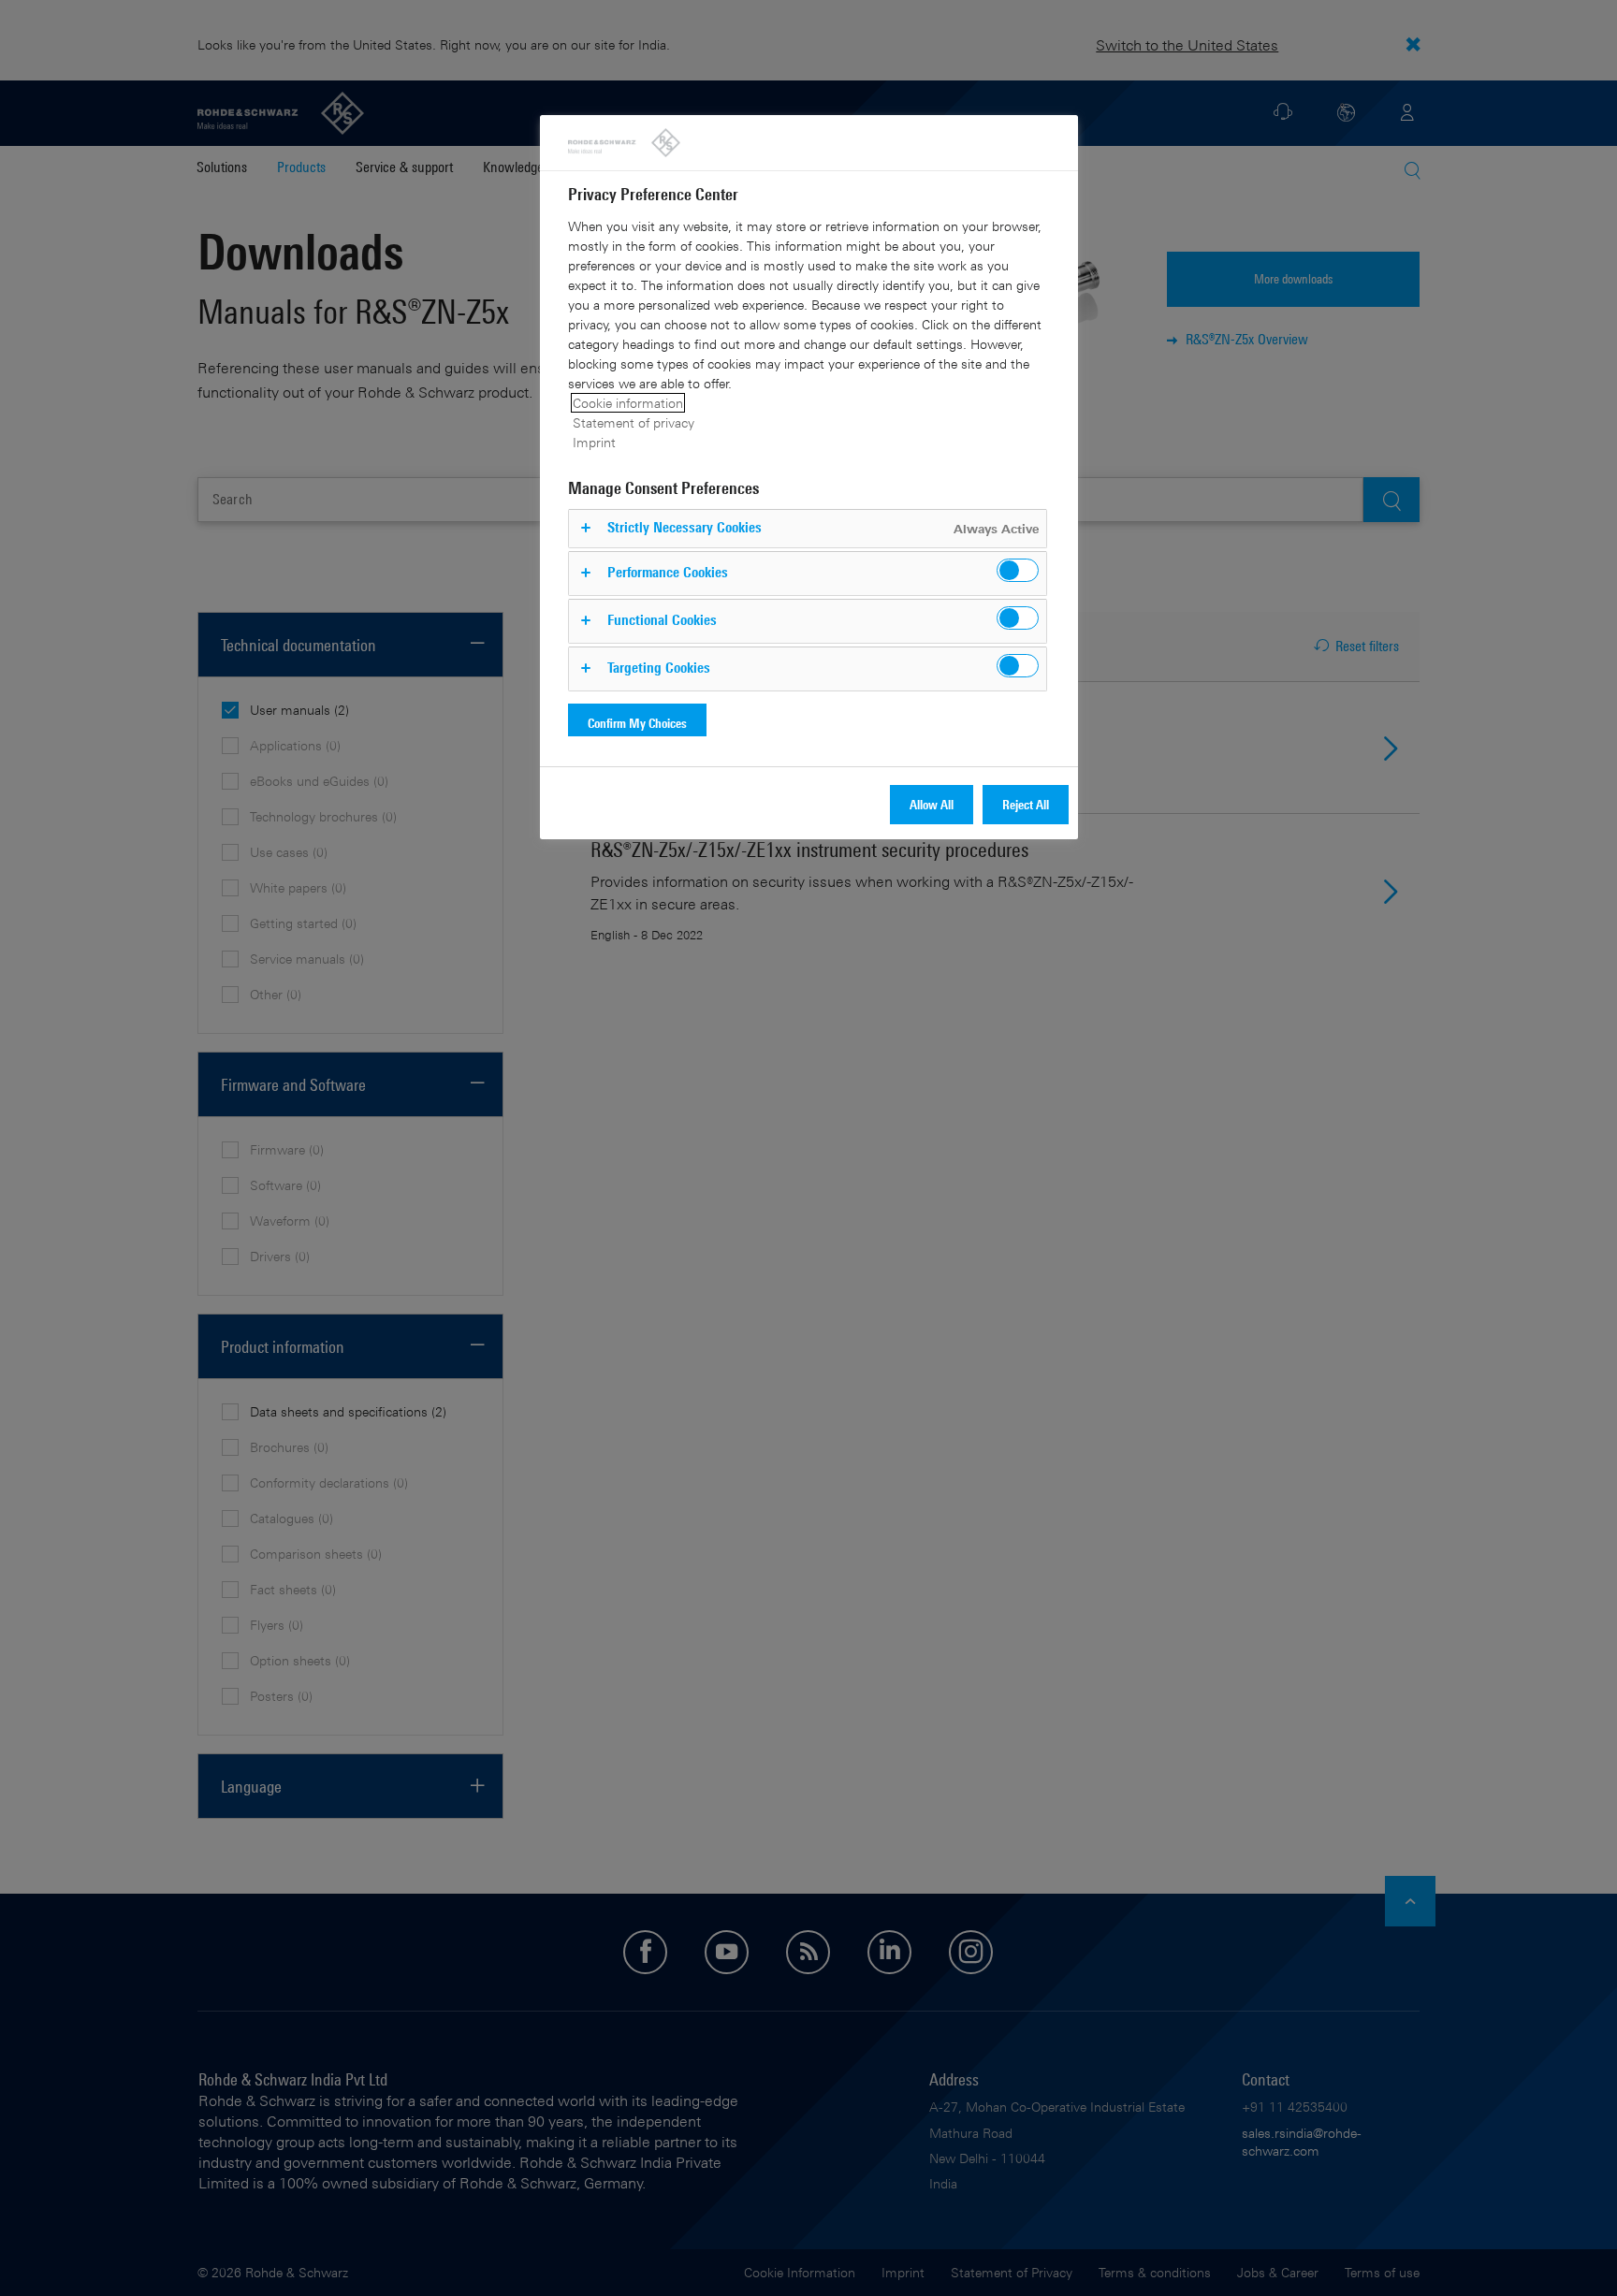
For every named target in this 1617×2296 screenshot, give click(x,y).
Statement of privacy (634, 422)
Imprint (594, 442)
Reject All (1026, 804)
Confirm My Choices (637, 723)
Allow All (932, 804)
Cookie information (628, 403)
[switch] (1018, 570)
